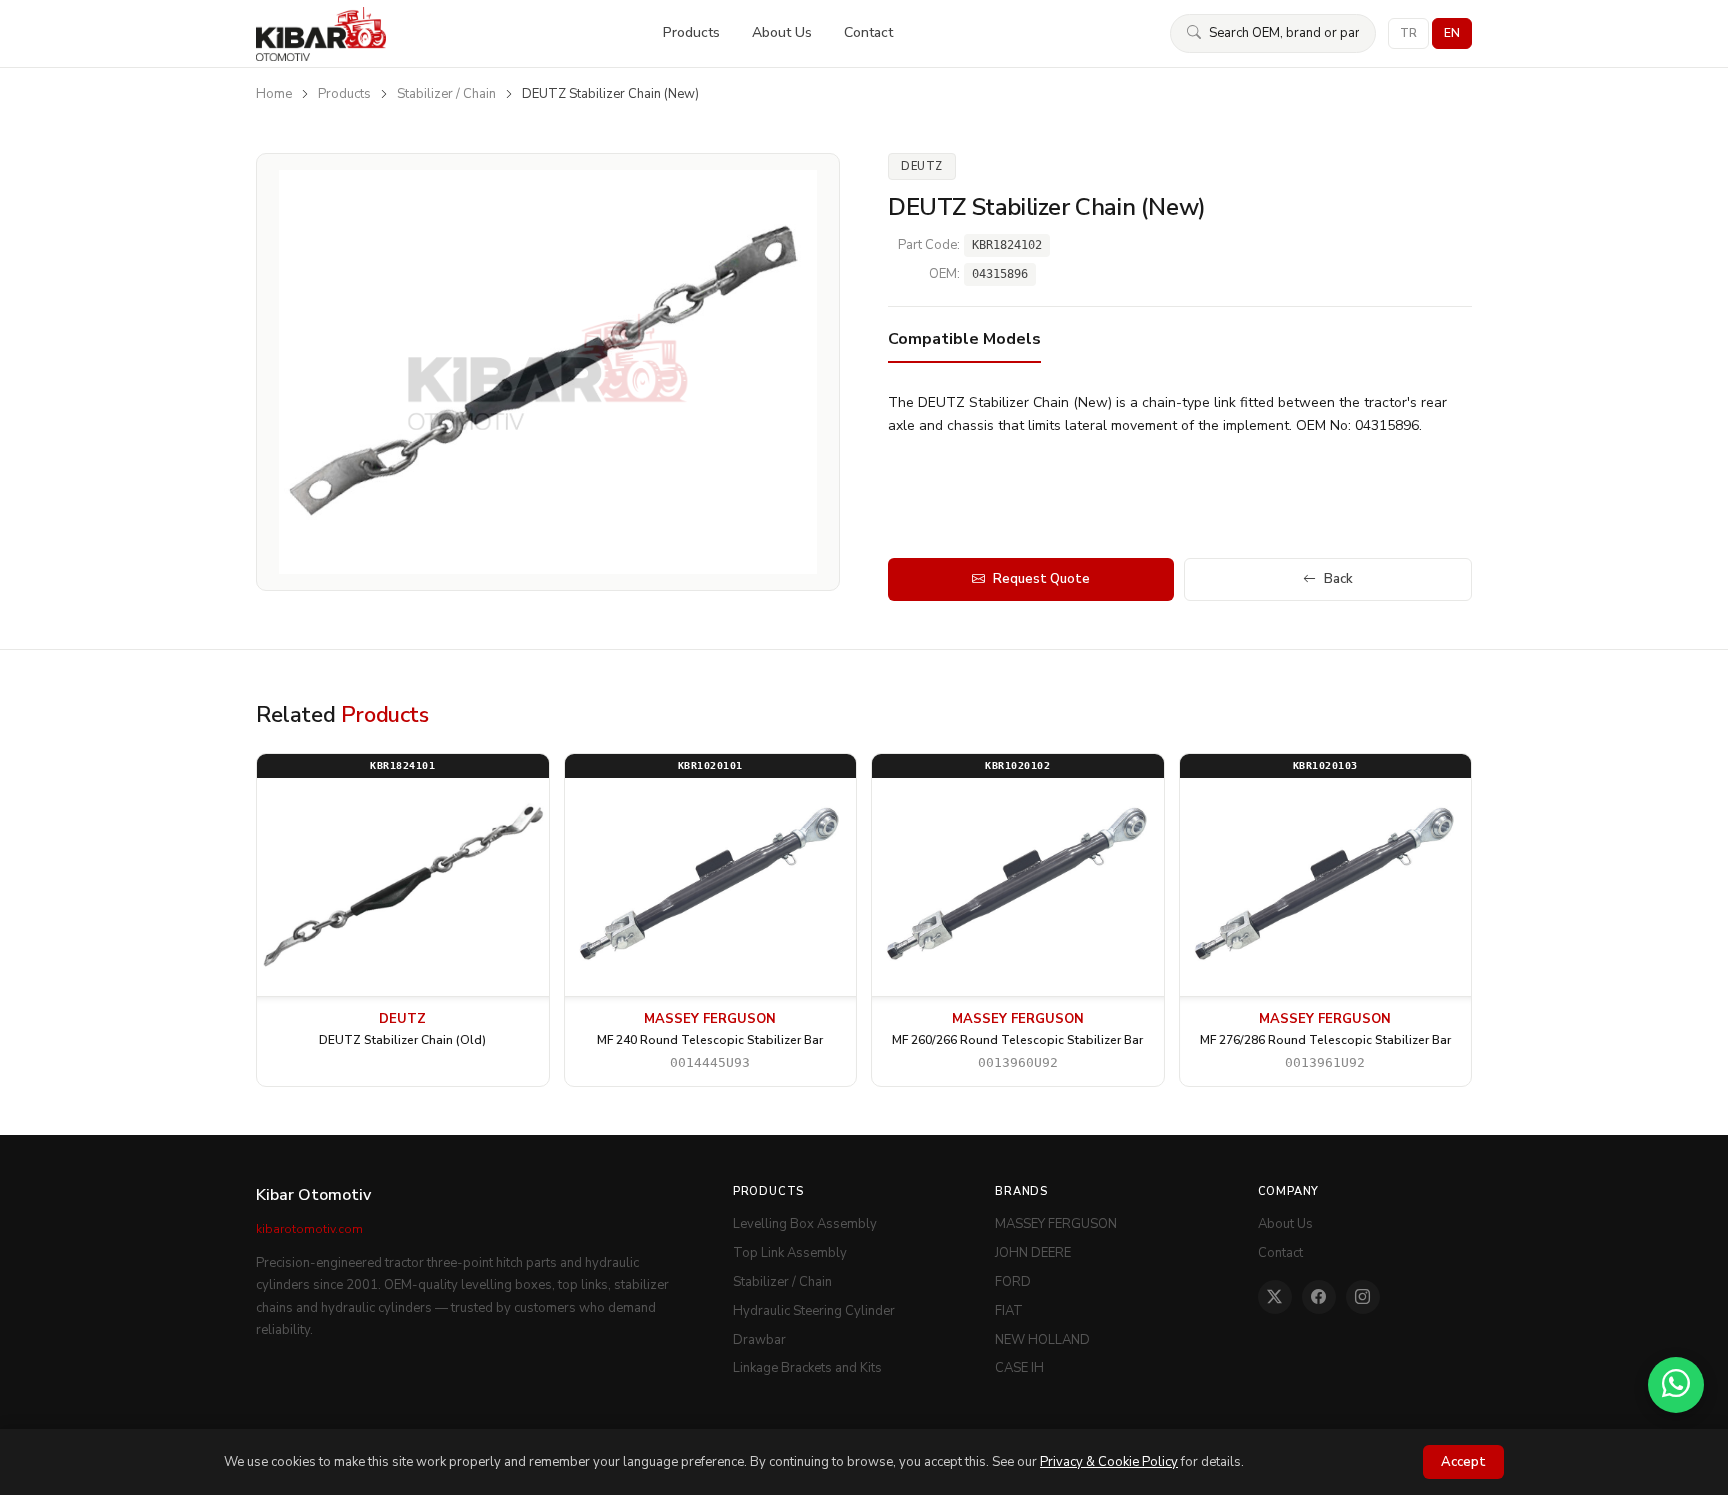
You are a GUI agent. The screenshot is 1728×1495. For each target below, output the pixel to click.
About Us (782, 32)
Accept (1463, 1462)
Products (691, 32)
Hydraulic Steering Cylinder (814, 1311)
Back (1338, 579)
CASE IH (1019, 1368)
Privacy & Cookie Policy (1109, 1462)
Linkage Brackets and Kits (807, 1368)
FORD (1013, 1282)
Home (274, 94)
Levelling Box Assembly (805, 1224)
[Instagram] (1363, 1297)
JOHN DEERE (1033, 1253)
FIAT (1009, 1311)
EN (1452, 33)
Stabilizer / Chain (446, 94)
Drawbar (759, 1340)
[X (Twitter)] (1275, 1297)
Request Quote (1041, 579)
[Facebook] (1319, 1297)
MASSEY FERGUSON (1056, 1224)
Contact (868, 32)
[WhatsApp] (1676, 1385)
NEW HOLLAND (1042, 1340)
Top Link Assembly (790, 1253)
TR (1408, 33)
